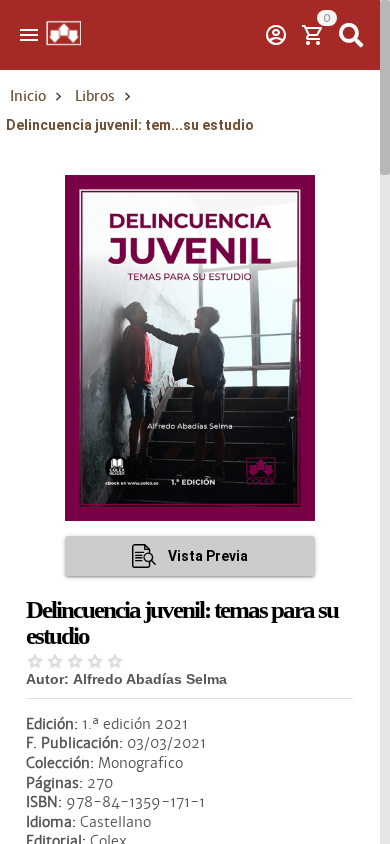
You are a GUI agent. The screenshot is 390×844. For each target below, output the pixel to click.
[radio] (35, 661)
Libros (95, 96)
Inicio (28, 96)
